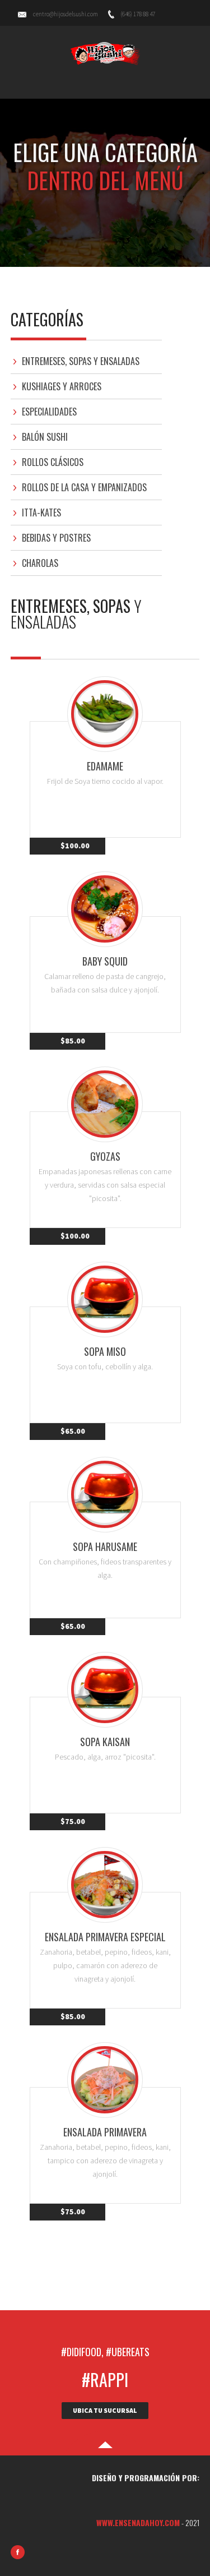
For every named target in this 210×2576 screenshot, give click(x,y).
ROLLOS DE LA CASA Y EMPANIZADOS (84, 487)
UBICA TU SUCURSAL (105, 2410)
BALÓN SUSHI (45, 437)
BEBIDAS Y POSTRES (56, 538)
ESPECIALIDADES (49, 412)
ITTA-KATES (41, 513)
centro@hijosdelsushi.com (66, 14)
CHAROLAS (40, 563)
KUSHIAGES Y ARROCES (62, 386)
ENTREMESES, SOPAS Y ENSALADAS (81, 361)
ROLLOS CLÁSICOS (53, 462)
